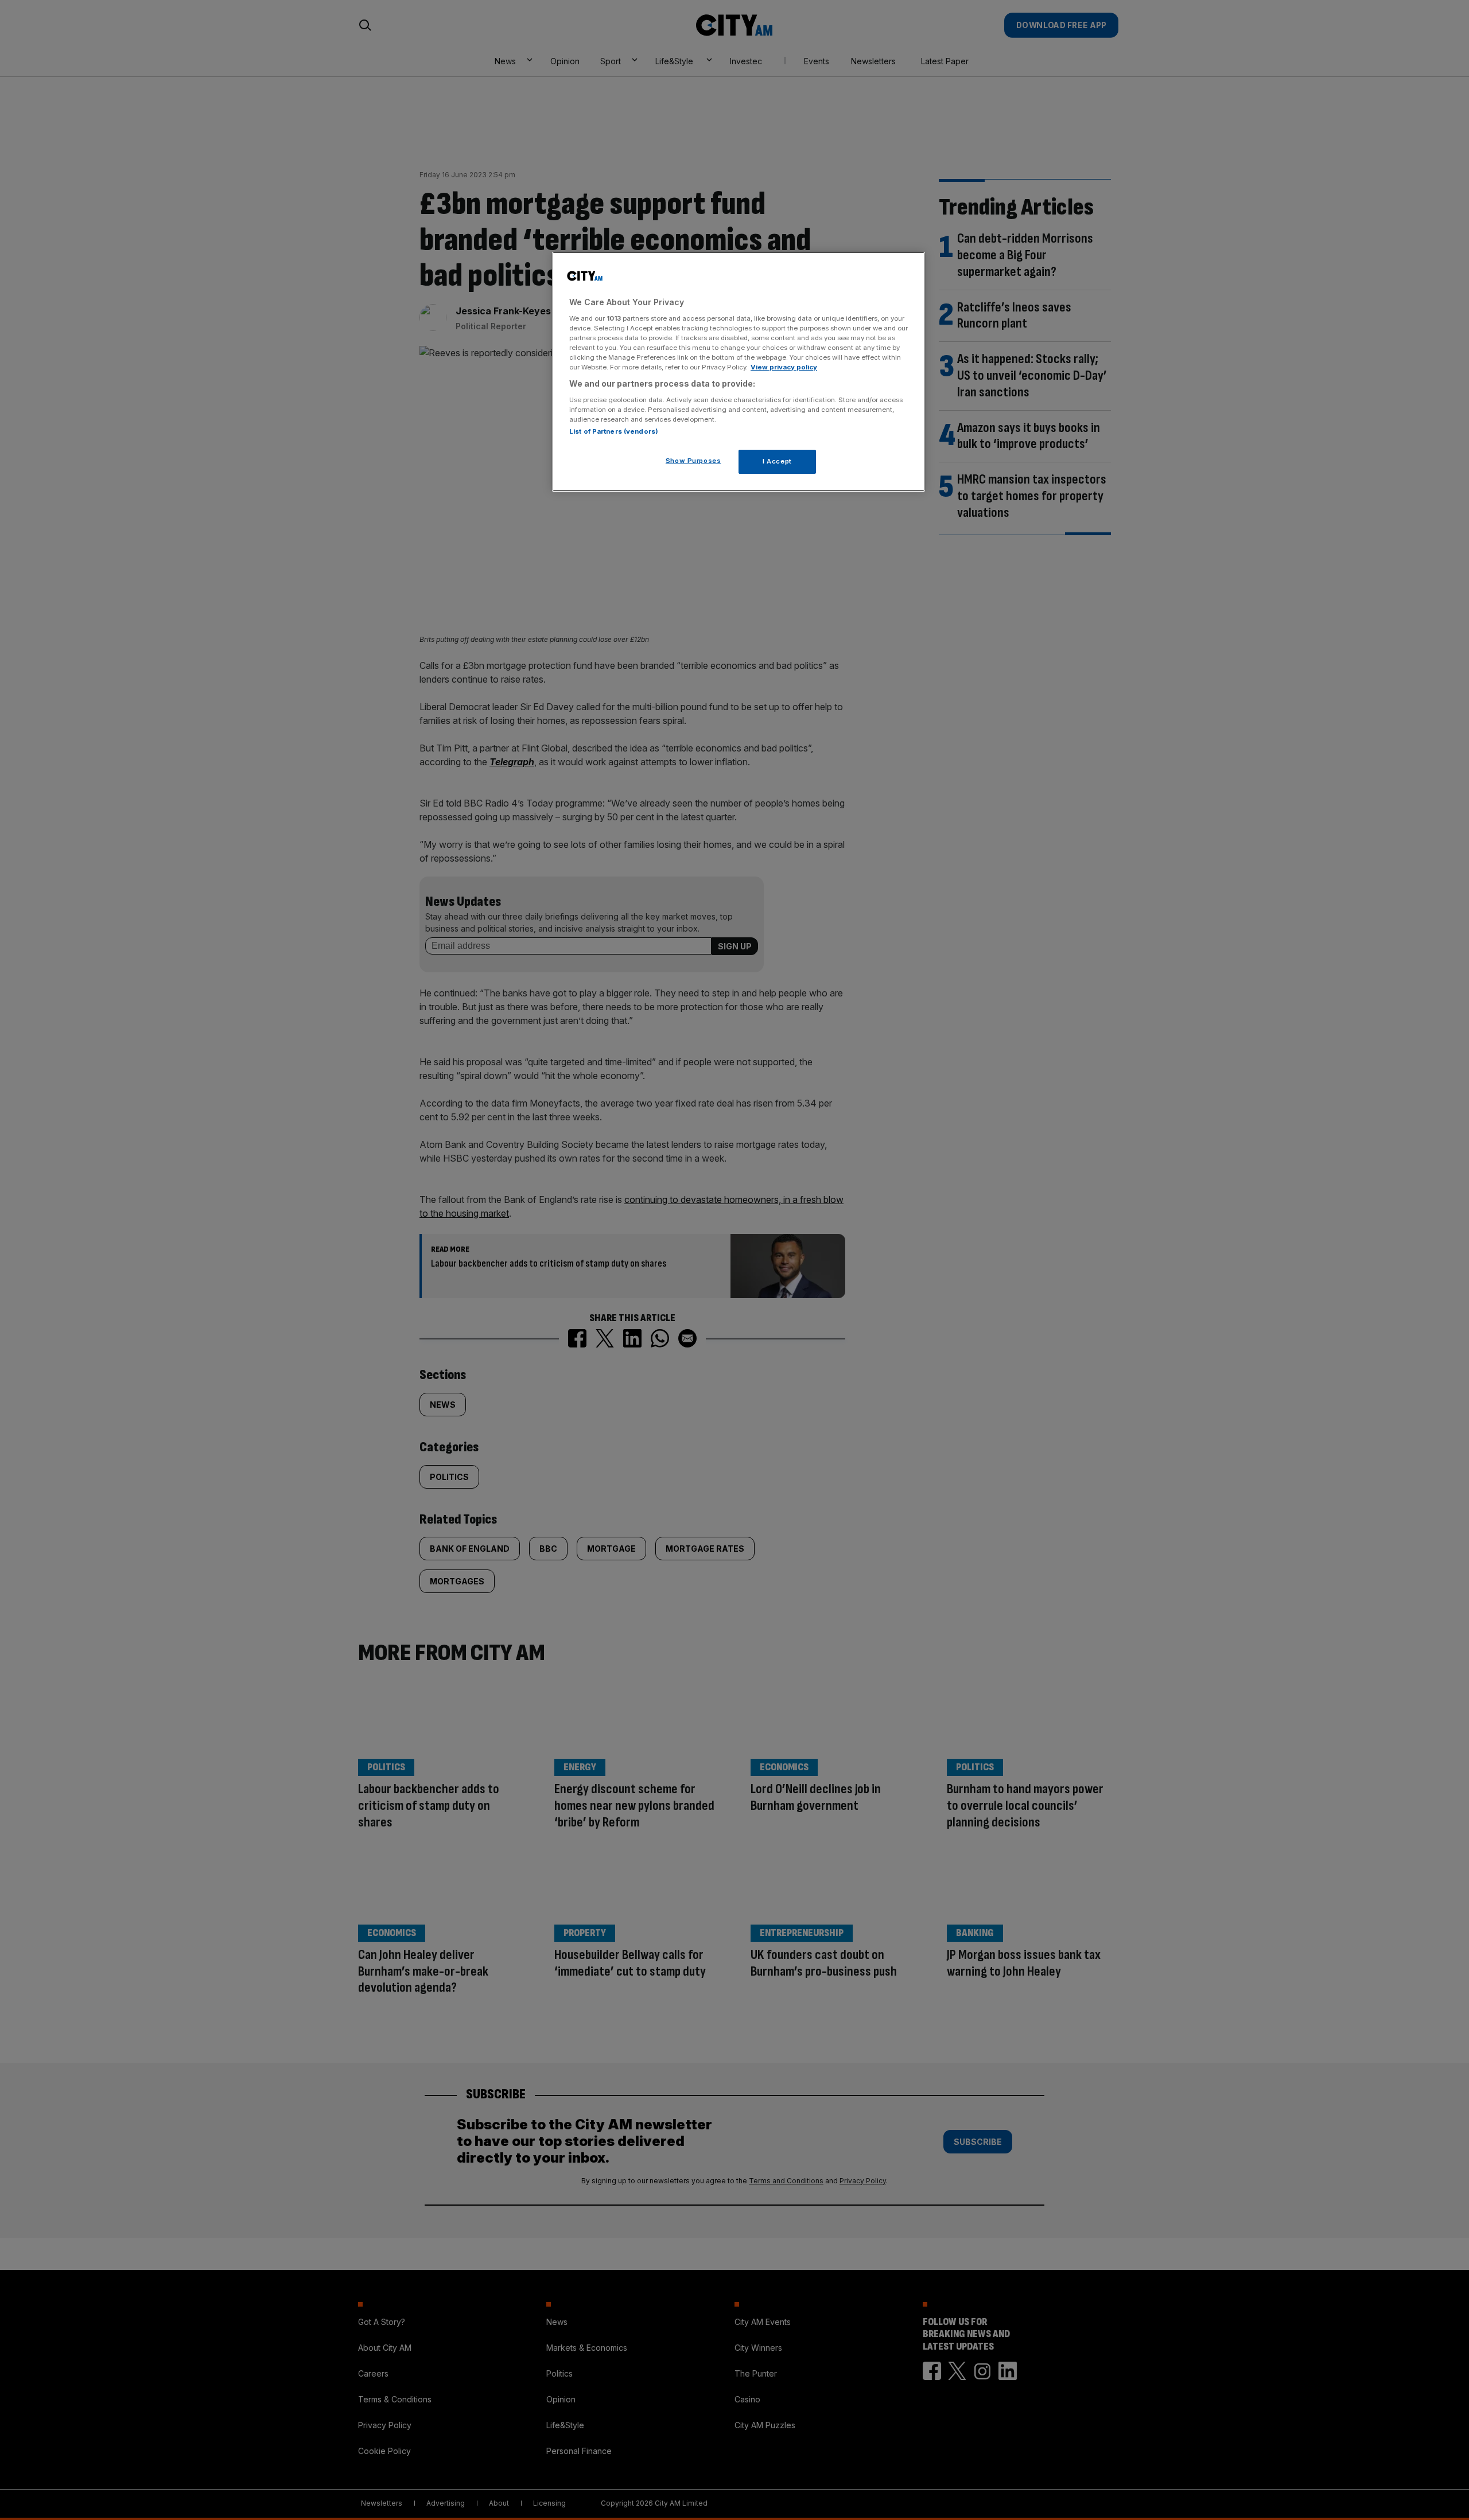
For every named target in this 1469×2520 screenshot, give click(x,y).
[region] (739, 372)
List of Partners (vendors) (614, 431)
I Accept (777, 461)
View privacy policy (784, 367)
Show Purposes (693, 461)
